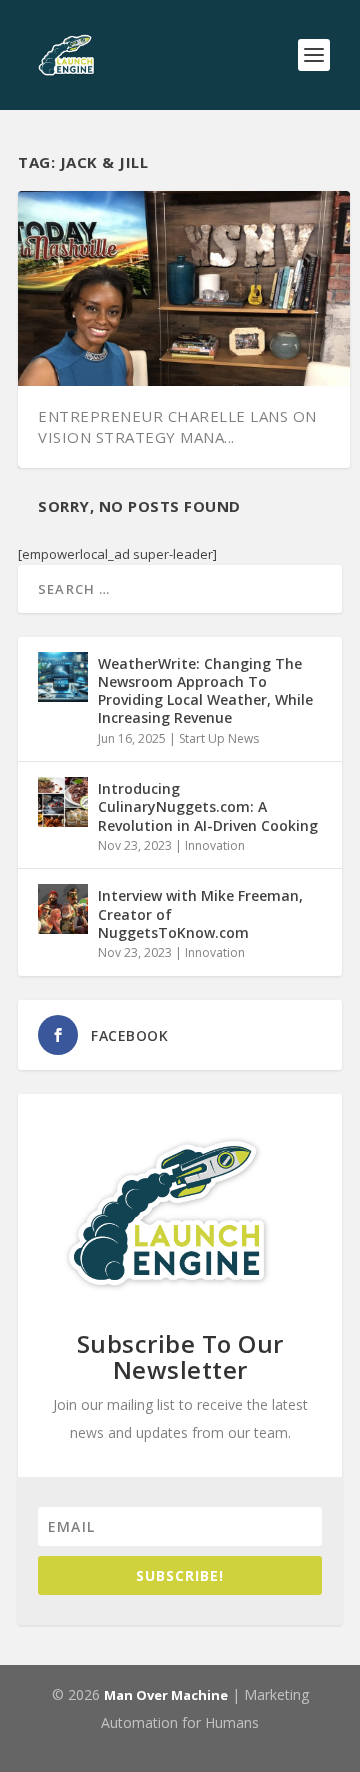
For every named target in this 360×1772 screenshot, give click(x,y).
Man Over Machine (166, 1695)
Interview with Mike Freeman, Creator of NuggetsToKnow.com (200, 913)
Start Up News (219, 738)
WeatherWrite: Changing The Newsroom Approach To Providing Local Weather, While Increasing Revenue (205, 691)
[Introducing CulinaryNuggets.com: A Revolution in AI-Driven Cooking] (63, 802)
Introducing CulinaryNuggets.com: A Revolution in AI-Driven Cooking (208, 806)
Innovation (215, 845)
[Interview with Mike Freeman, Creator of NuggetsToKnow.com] (63, 909)
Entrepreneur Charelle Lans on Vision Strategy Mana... (177, 426)
